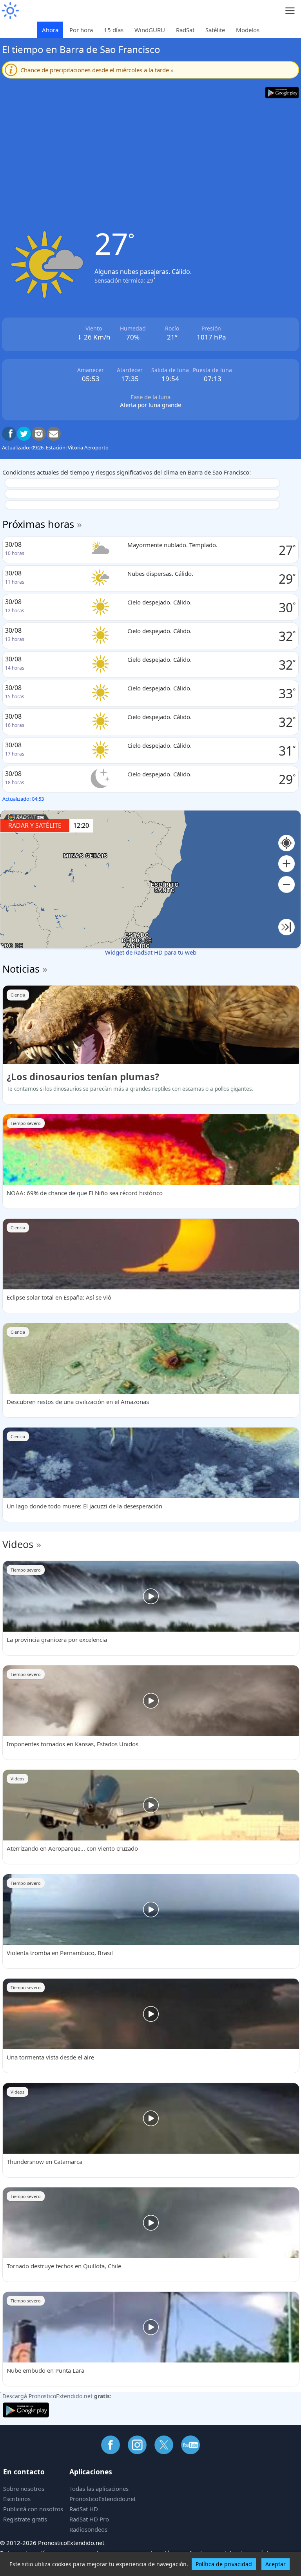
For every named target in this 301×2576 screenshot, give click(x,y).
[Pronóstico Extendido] (10, 11)
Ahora (50, 30)
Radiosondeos (88, 2529)
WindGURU (150, 30)
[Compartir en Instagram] (39, 434)
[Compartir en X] (24, 434)
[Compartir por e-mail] (54, 434)
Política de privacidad (224, 2564)
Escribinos (17, 2499)
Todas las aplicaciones (99, 2488)
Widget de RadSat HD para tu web (151, 952)
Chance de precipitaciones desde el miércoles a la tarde (97, 70)
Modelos (248, 30)
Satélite (215, 30)
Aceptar (276, 2564)
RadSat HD (84, 2509)
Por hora (81, 30)
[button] (286, 864)
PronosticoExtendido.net (102, 2499)
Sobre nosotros (24, 2488)
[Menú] (290, 11)
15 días (114, 30)
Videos (18, 1544)
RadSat (185, 30)
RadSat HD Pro (89, 2519)
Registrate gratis (25, 2519)
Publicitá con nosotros (33, 2509)
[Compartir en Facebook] (9, 434)
